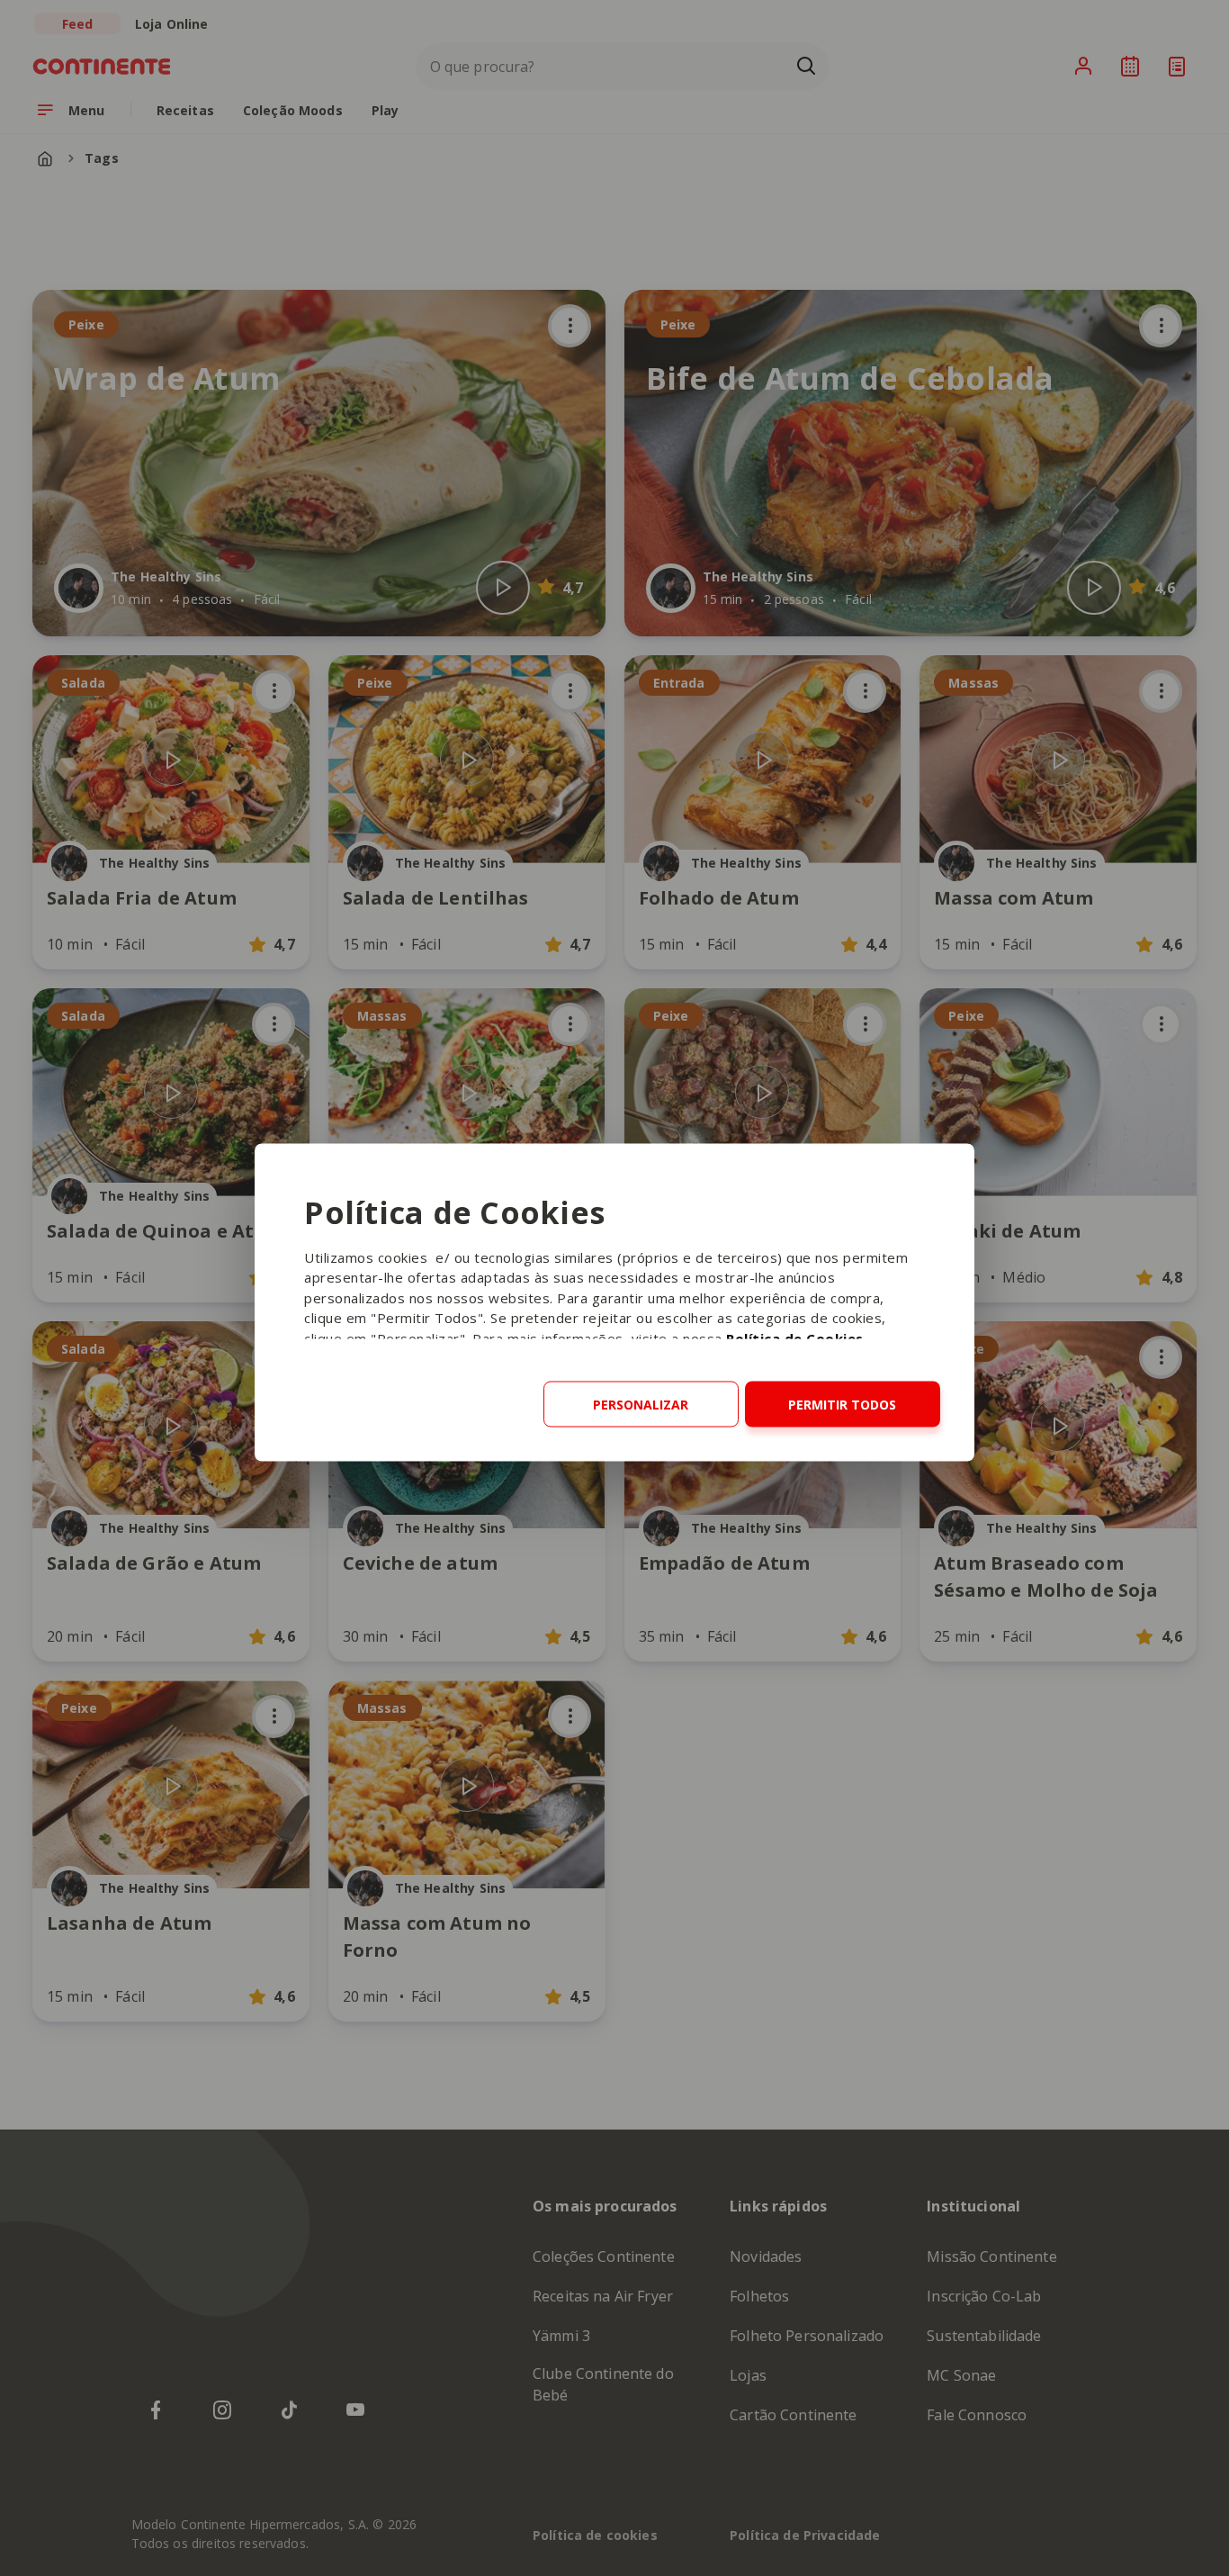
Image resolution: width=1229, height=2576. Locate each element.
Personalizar (641, 1404)
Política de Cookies (795, 1338)
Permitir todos (842, 1404)
